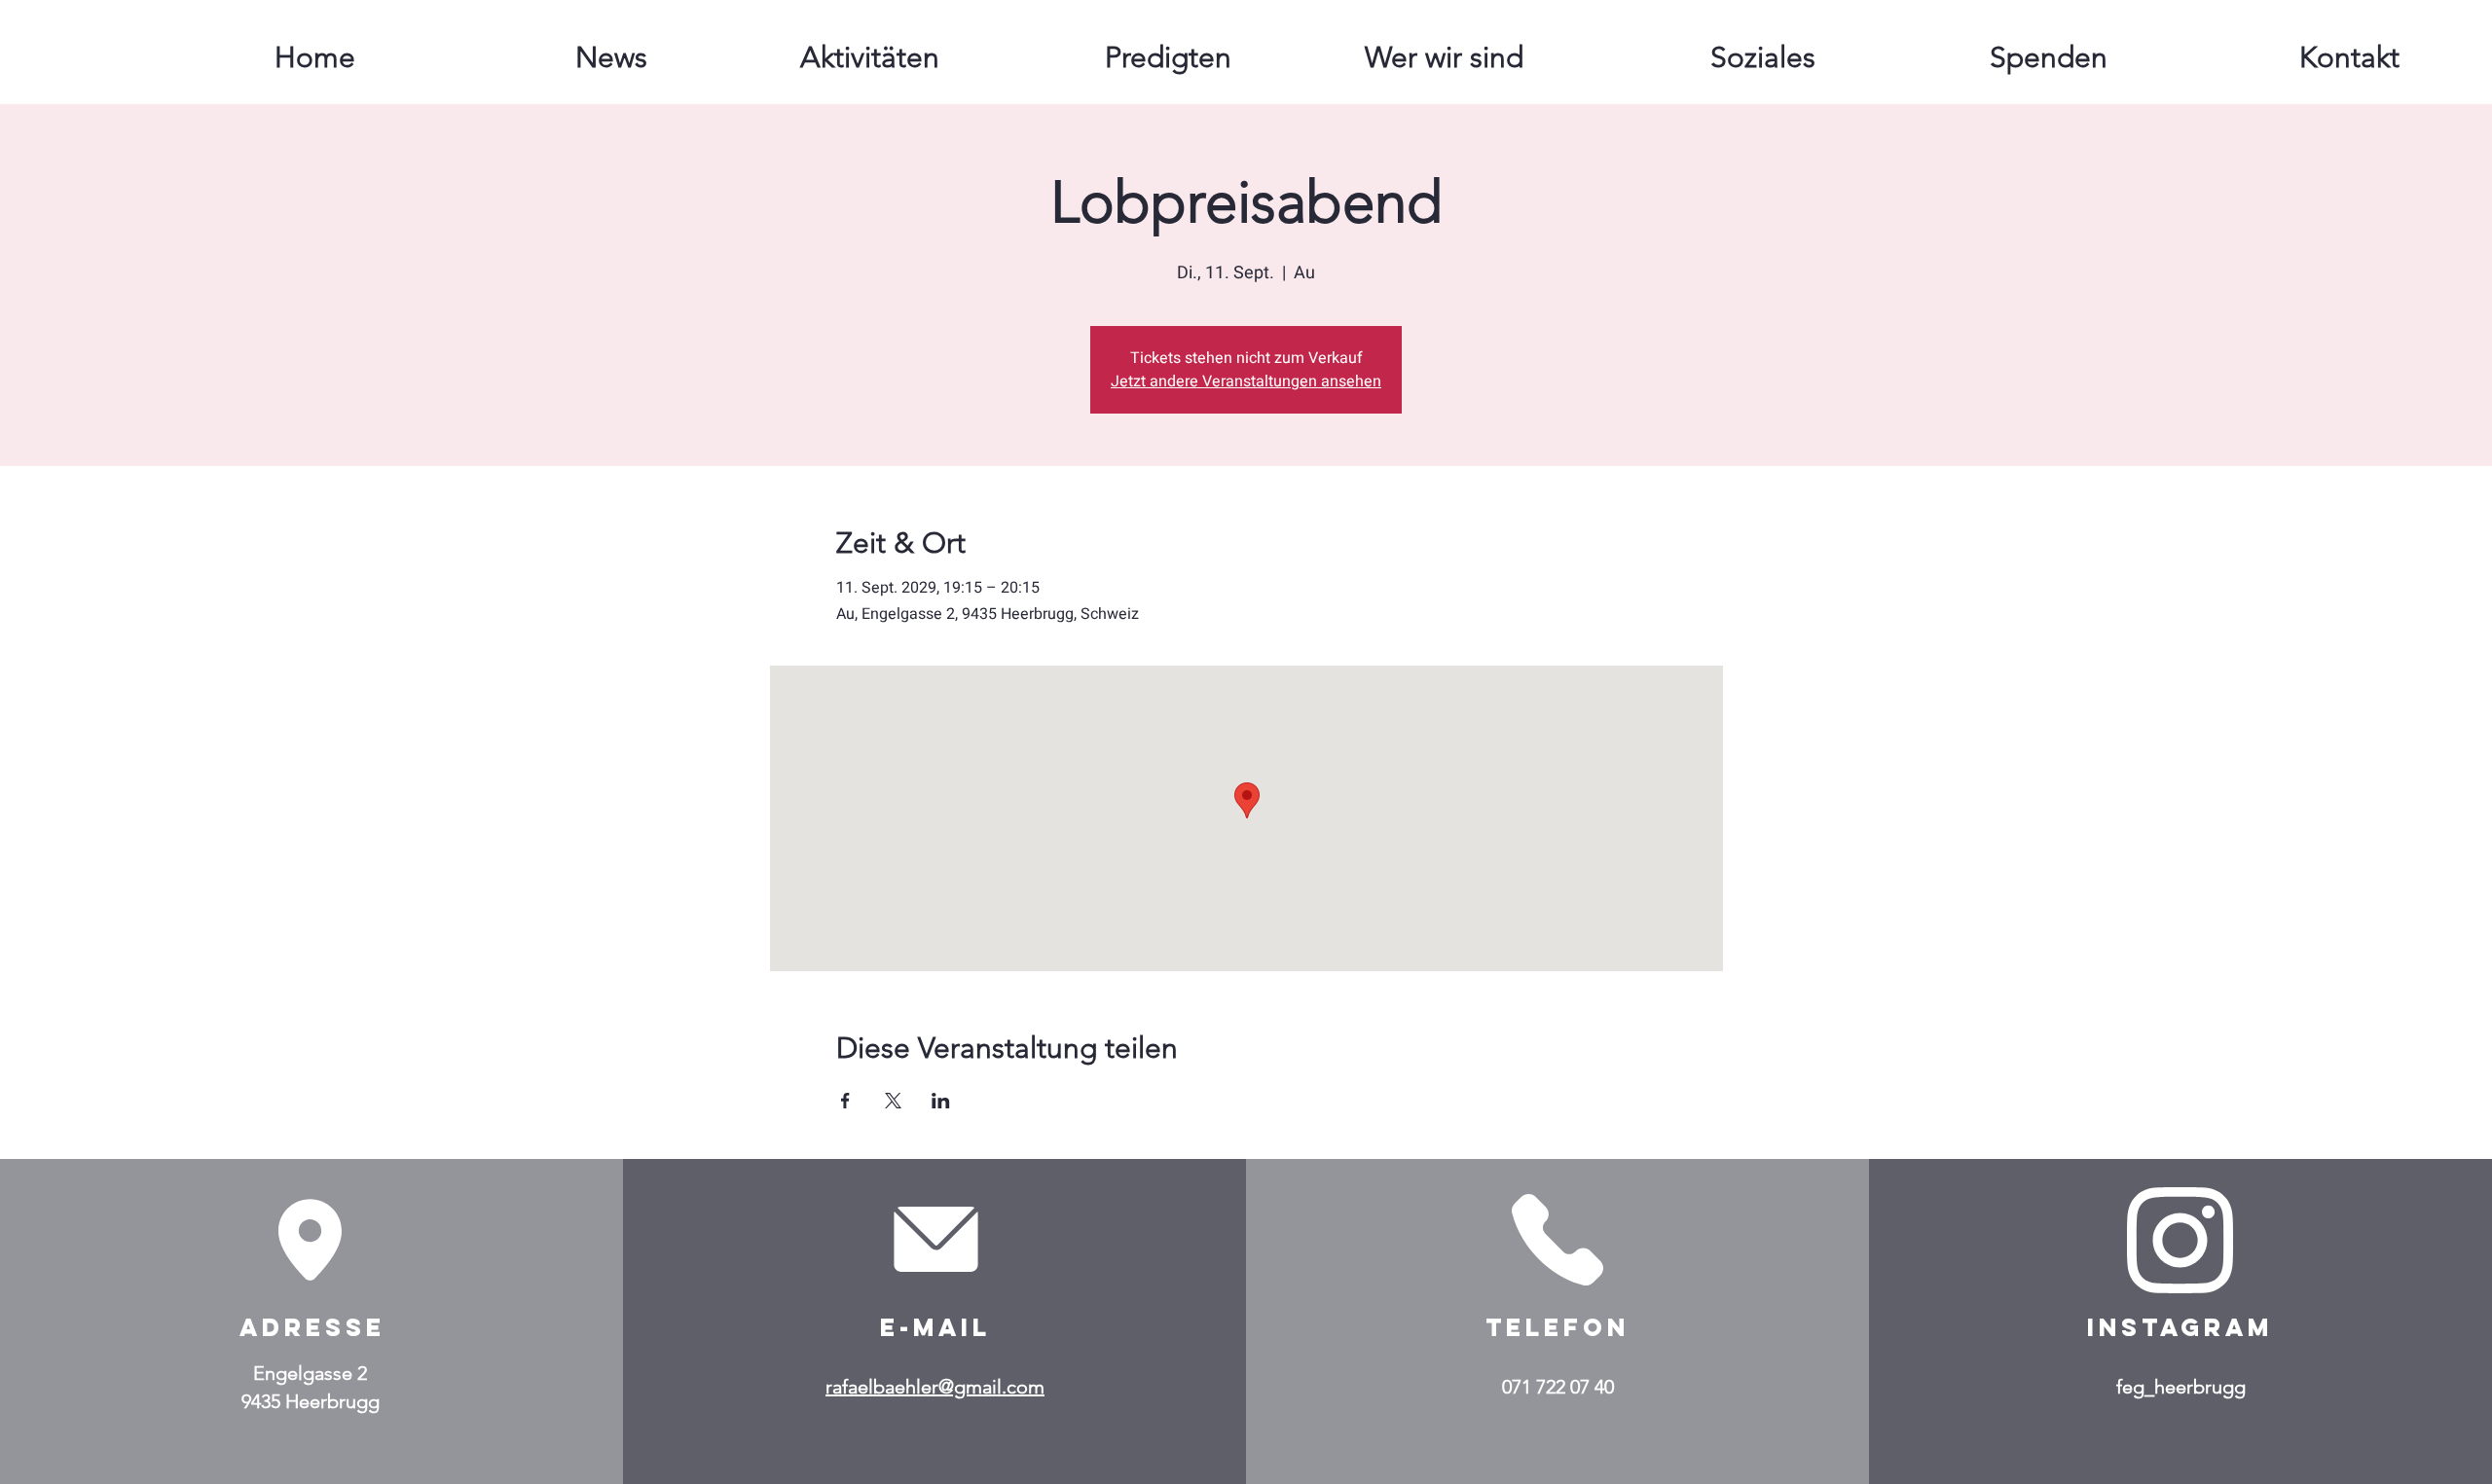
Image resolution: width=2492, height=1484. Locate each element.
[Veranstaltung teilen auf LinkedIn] (941, 1101)
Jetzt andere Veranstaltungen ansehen (1246, 381)
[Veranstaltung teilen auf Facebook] (845, 1101)
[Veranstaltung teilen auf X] (893, 1101)
